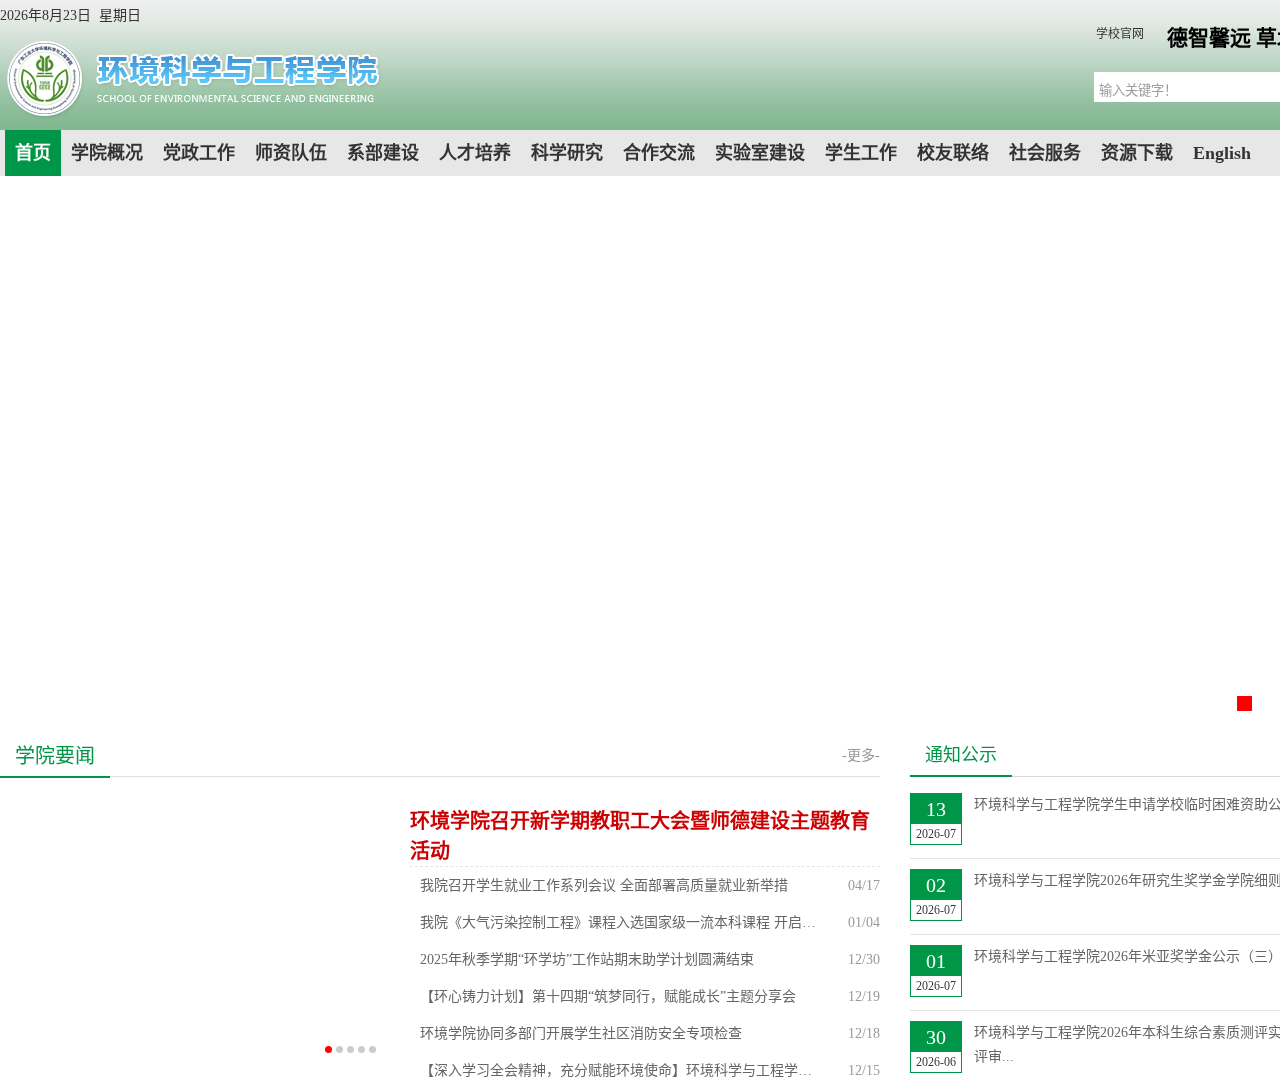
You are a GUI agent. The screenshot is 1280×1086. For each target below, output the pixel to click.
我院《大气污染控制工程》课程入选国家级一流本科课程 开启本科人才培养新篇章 (620, 922)
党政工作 (199, 153)
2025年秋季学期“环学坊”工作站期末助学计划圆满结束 (587, 959)
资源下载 (1137, 153)
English (1222, 153)
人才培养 (475, 153)
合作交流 (659, 153)
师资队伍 (291, 153)
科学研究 (567, 153)
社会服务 (1045, 153)
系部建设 (383, 153)
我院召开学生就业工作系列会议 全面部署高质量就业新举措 (604, 885)
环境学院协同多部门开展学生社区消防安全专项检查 (581, 1033)
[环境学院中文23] (191, 114)
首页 (33, 153)
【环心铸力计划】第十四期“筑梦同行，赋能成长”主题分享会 (608, 996)
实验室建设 (760, 153)
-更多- (861, 755)
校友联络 (953, 153)
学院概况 (107, 153)
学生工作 (861, 153)
